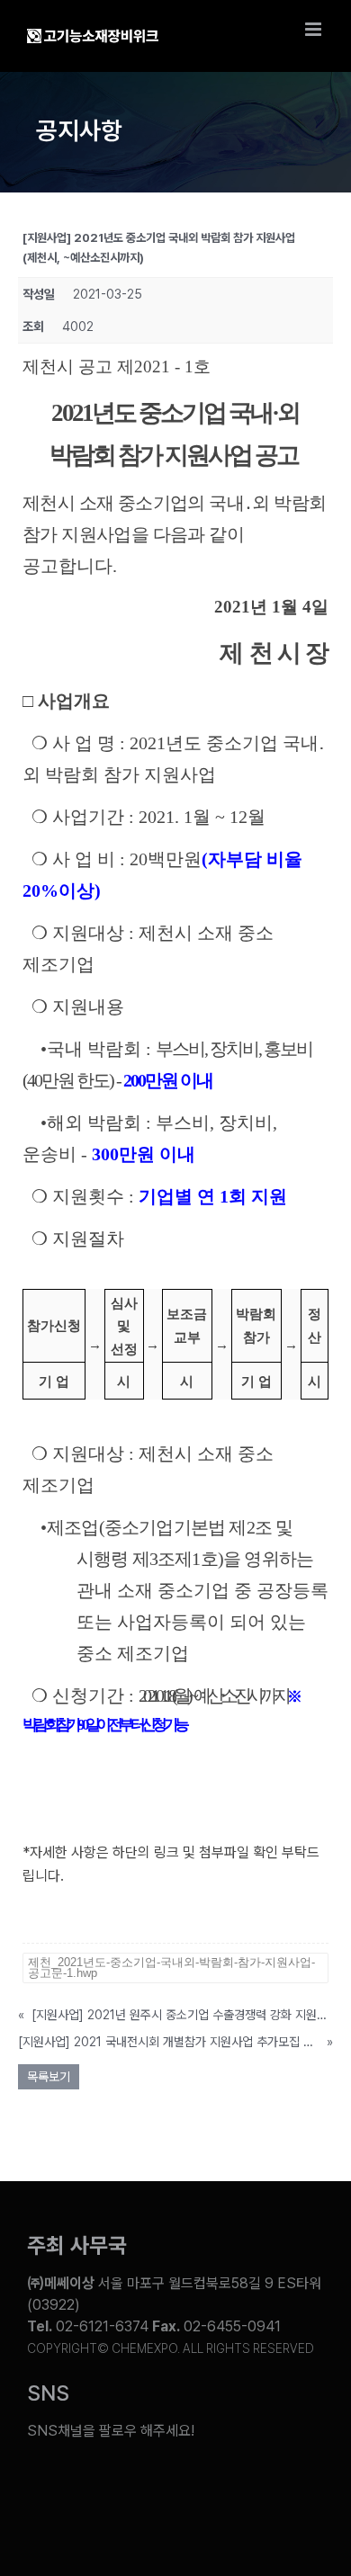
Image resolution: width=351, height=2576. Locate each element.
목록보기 (49, 2077)
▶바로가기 (54, 1922)
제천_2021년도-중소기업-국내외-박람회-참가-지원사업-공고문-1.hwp (171, 1968)
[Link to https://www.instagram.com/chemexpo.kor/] (203, 2487)
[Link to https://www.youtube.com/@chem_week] (48, 2487)
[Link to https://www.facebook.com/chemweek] (152, 2487)
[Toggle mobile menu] (315, 29)
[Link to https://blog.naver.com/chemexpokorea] (101, 2487)
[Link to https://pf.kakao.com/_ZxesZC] (255, 2487)
